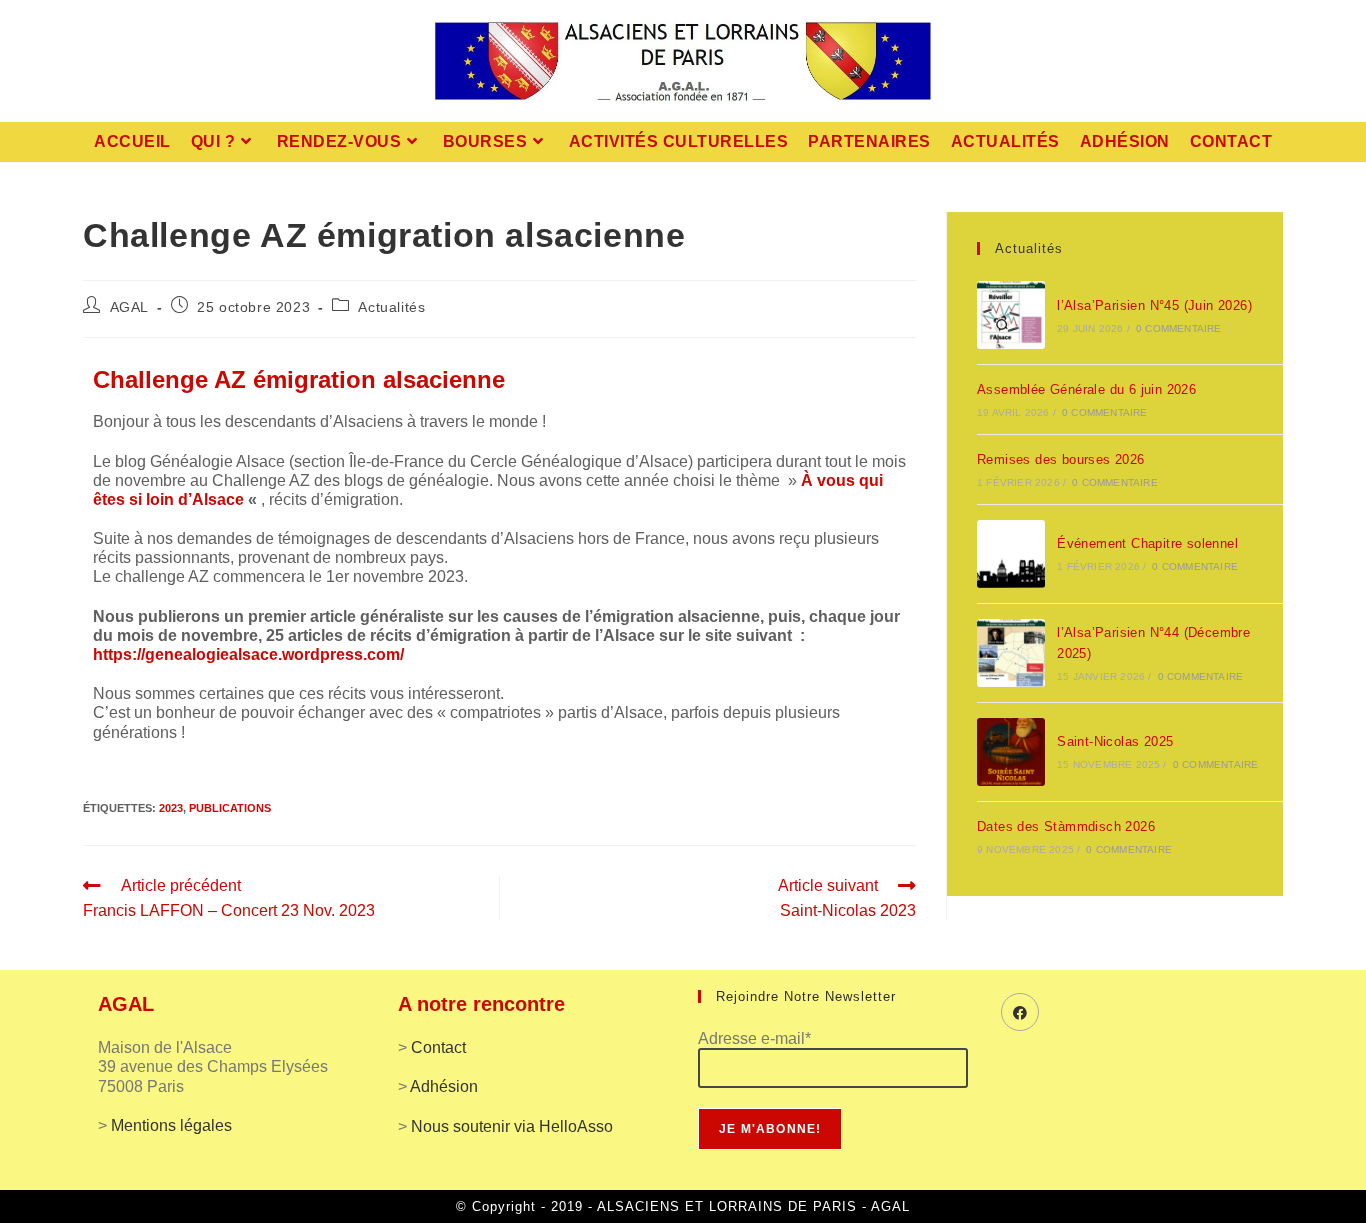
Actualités (391, 307)
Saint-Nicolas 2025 (1115, 741)
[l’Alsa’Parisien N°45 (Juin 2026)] (1011, 315)
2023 (171, 808)
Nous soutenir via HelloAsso (512, 1126)
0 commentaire (1179, 328)
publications (230, 808)
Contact (438, 1047)
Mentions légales (171, 1125)
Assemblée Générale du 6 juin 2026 (1086, 389)
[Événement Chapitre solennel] (1011, 554)
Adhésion (444, 1086)
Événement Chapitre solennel (1147, 543)
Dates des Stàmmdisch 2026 (1066, 826)
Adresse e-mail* (754, 1038)
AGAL (129, 307)
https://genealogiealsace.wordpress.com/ (248, 654)
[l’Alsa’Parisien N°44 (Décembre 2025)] (1011, 653)
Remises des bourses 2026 (1061, 459)
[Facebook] (1020, 1012)
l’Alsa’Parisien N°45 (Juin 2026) (1154, 305)
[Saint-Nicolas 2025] (1011, 752)
